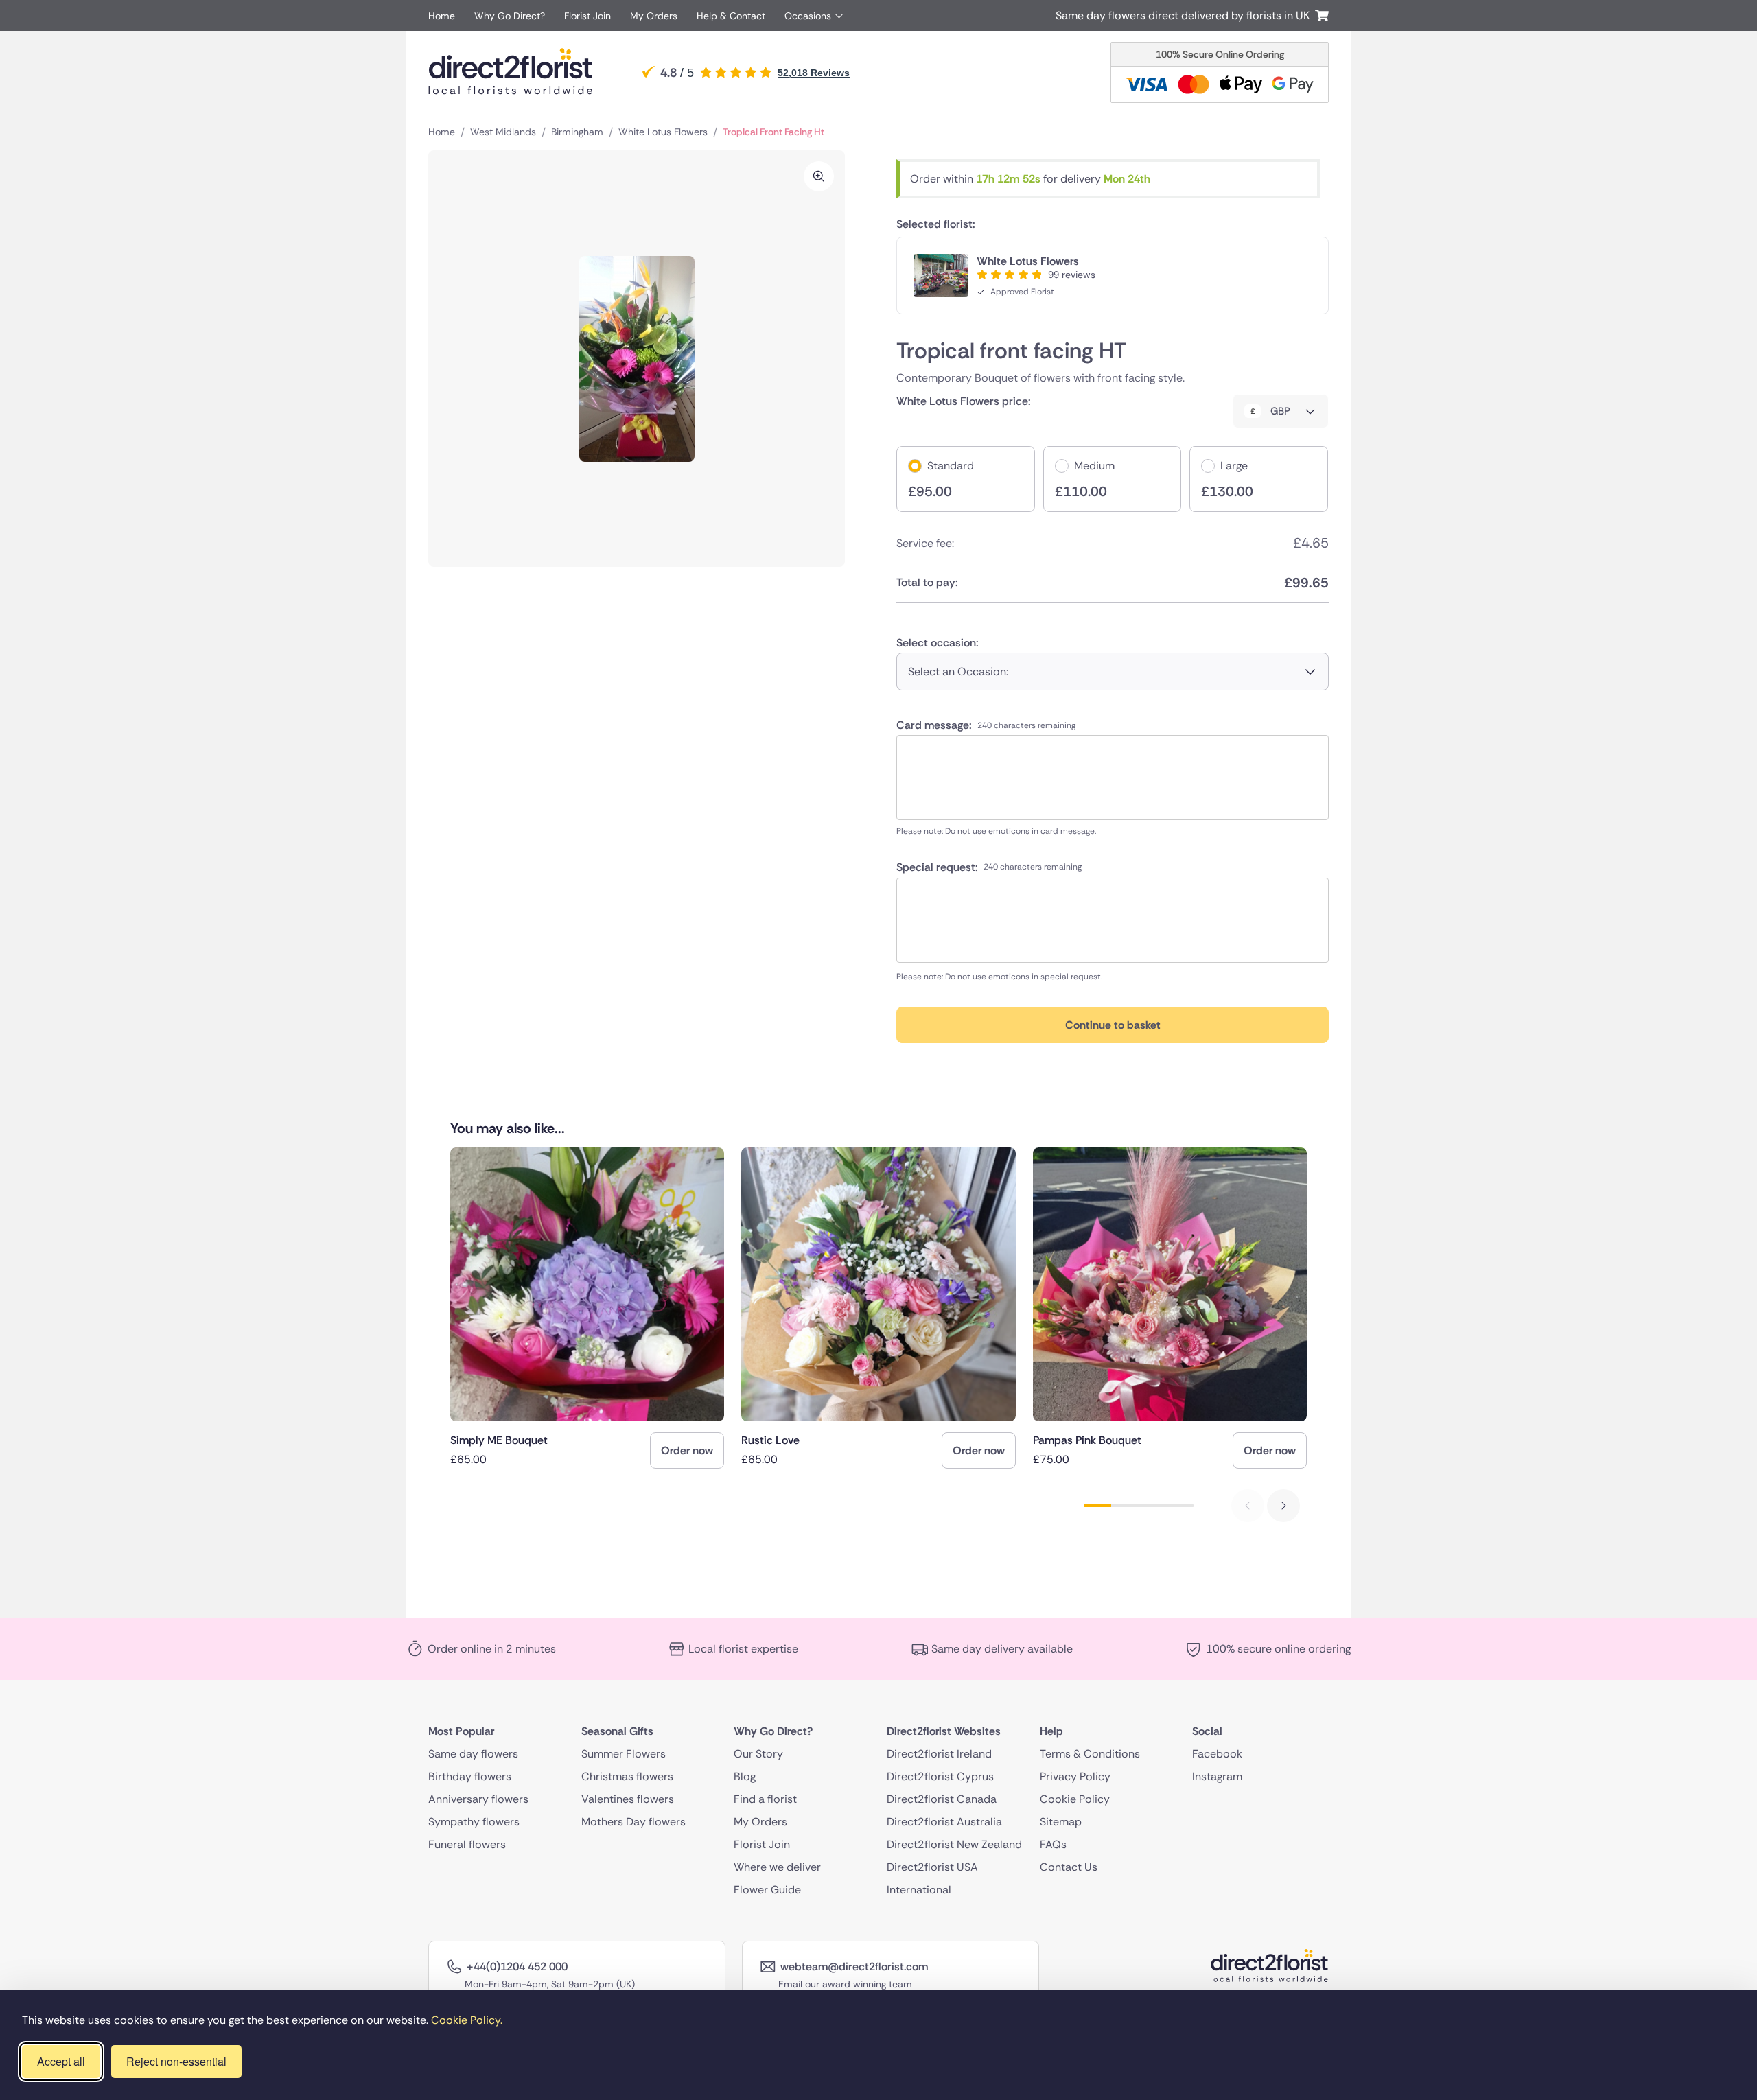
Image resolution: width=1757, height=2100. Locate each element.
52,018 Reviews (814, 73)
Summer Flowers (624, 1754)
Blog (745, 1776)
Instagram (1217, 1776)
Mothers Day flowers (633, 1822)
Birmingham (577, 132)
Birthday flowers (470, 1776)
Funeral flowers (467, 1844)
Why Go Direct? (510, 16)
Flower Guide (767, 1890)
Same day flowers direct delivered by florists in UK (1185, 15)
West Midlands (503, 132)
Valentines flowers (628, 1799)
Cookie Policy (1075, 1799)
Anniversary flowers (478, 1799)
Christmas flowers (627, 1776)
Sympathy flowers (474, 1822)
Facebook (1217, 1754)
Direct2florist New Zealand (954, 1844)
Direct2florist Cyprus (940, 1776)
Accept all (61, 2061)
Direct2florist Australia (944, 1822)
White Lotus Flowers (663, 132)
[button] (1283, 1506)
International (919, 1890)
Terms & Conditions (1090, 1754)
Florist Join (587, 16)
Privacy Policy (1075, 1776)
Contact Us (1069, 1867)
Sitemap (1061, 1822)
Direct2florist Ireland (939, 1754)
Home (442, 16)
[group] (587, 1308)
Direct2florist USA (932, 1867)
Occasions (808, 16)
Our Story (758, 1754)
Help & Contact (731, 16)
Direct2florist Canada (942, 1799)
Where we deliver (777, 1867)
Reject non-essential (176, 2061)
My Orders (654, 16)
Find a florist (765, 1799)
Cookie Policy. (467, 2020)
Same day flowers (473, 1754)
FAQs (1053, 1844)
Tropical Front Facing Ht (773, 132)
